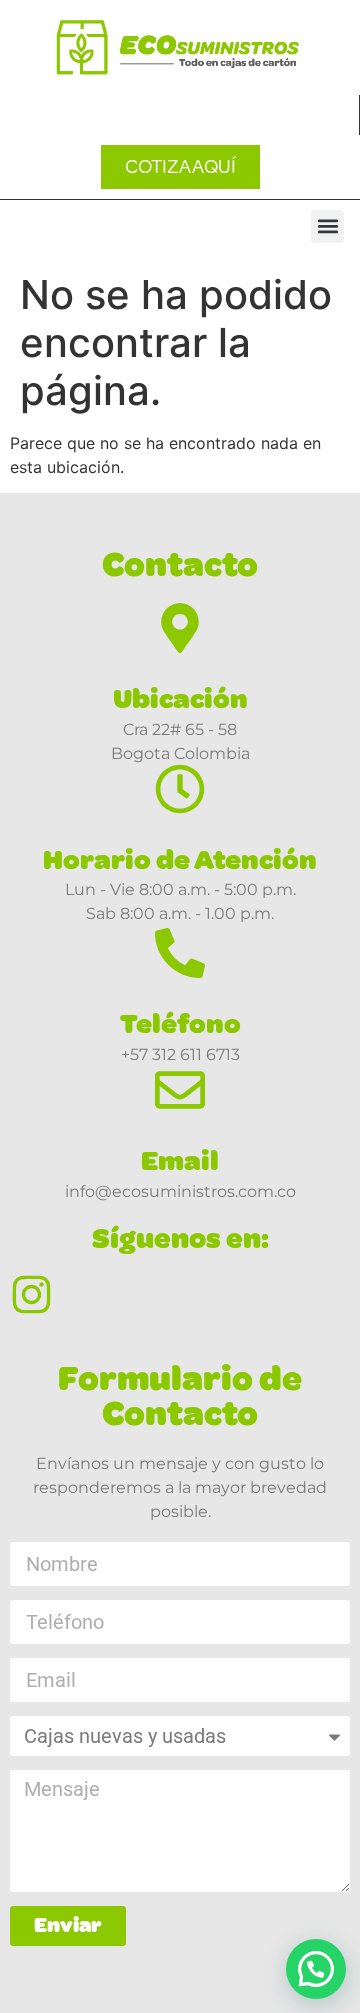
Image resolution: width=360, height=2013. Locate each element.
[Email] (180, 1090)
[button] (327, 226)
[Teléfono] (180, 953)
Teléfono (180, 1023)
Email (180, 1160)
